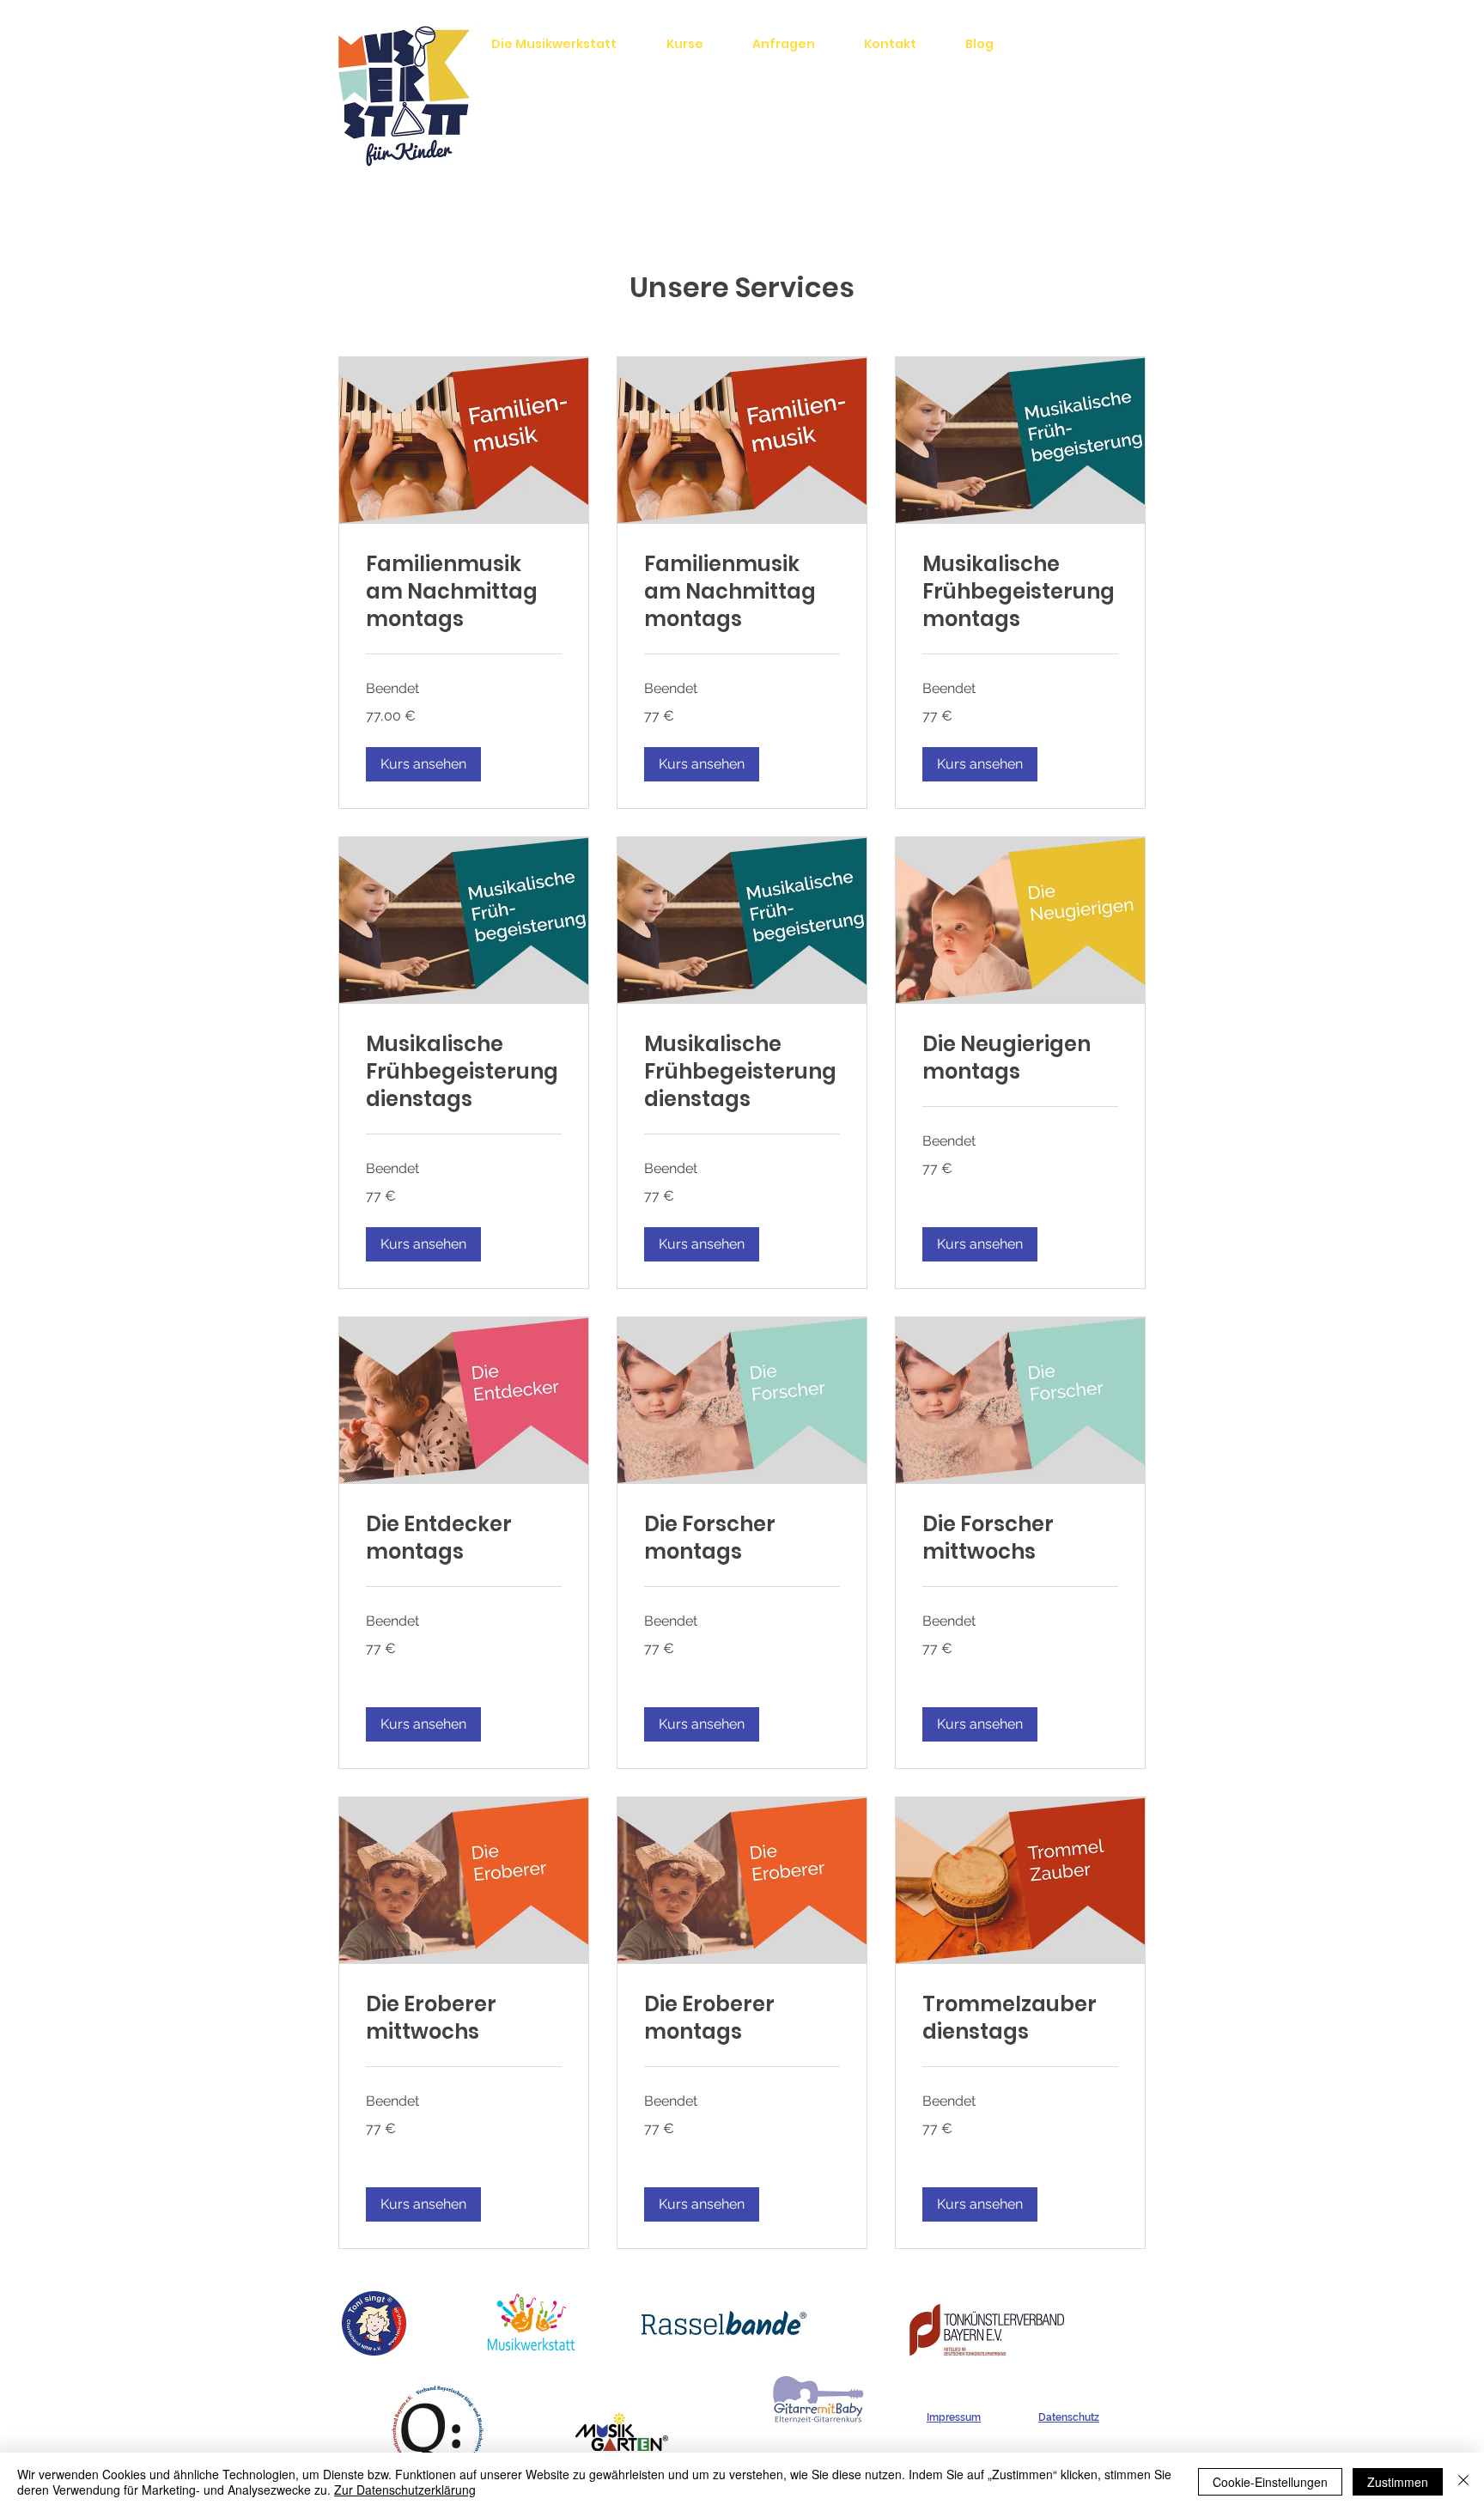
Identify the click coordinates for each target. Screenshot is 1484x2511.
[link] (464, 592)
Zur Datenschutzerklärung (405, 2490)
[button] (423, 764)
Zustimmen (1398, 2482)
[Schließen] (1463, 2482)
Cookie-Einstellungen (1270, 2482)
